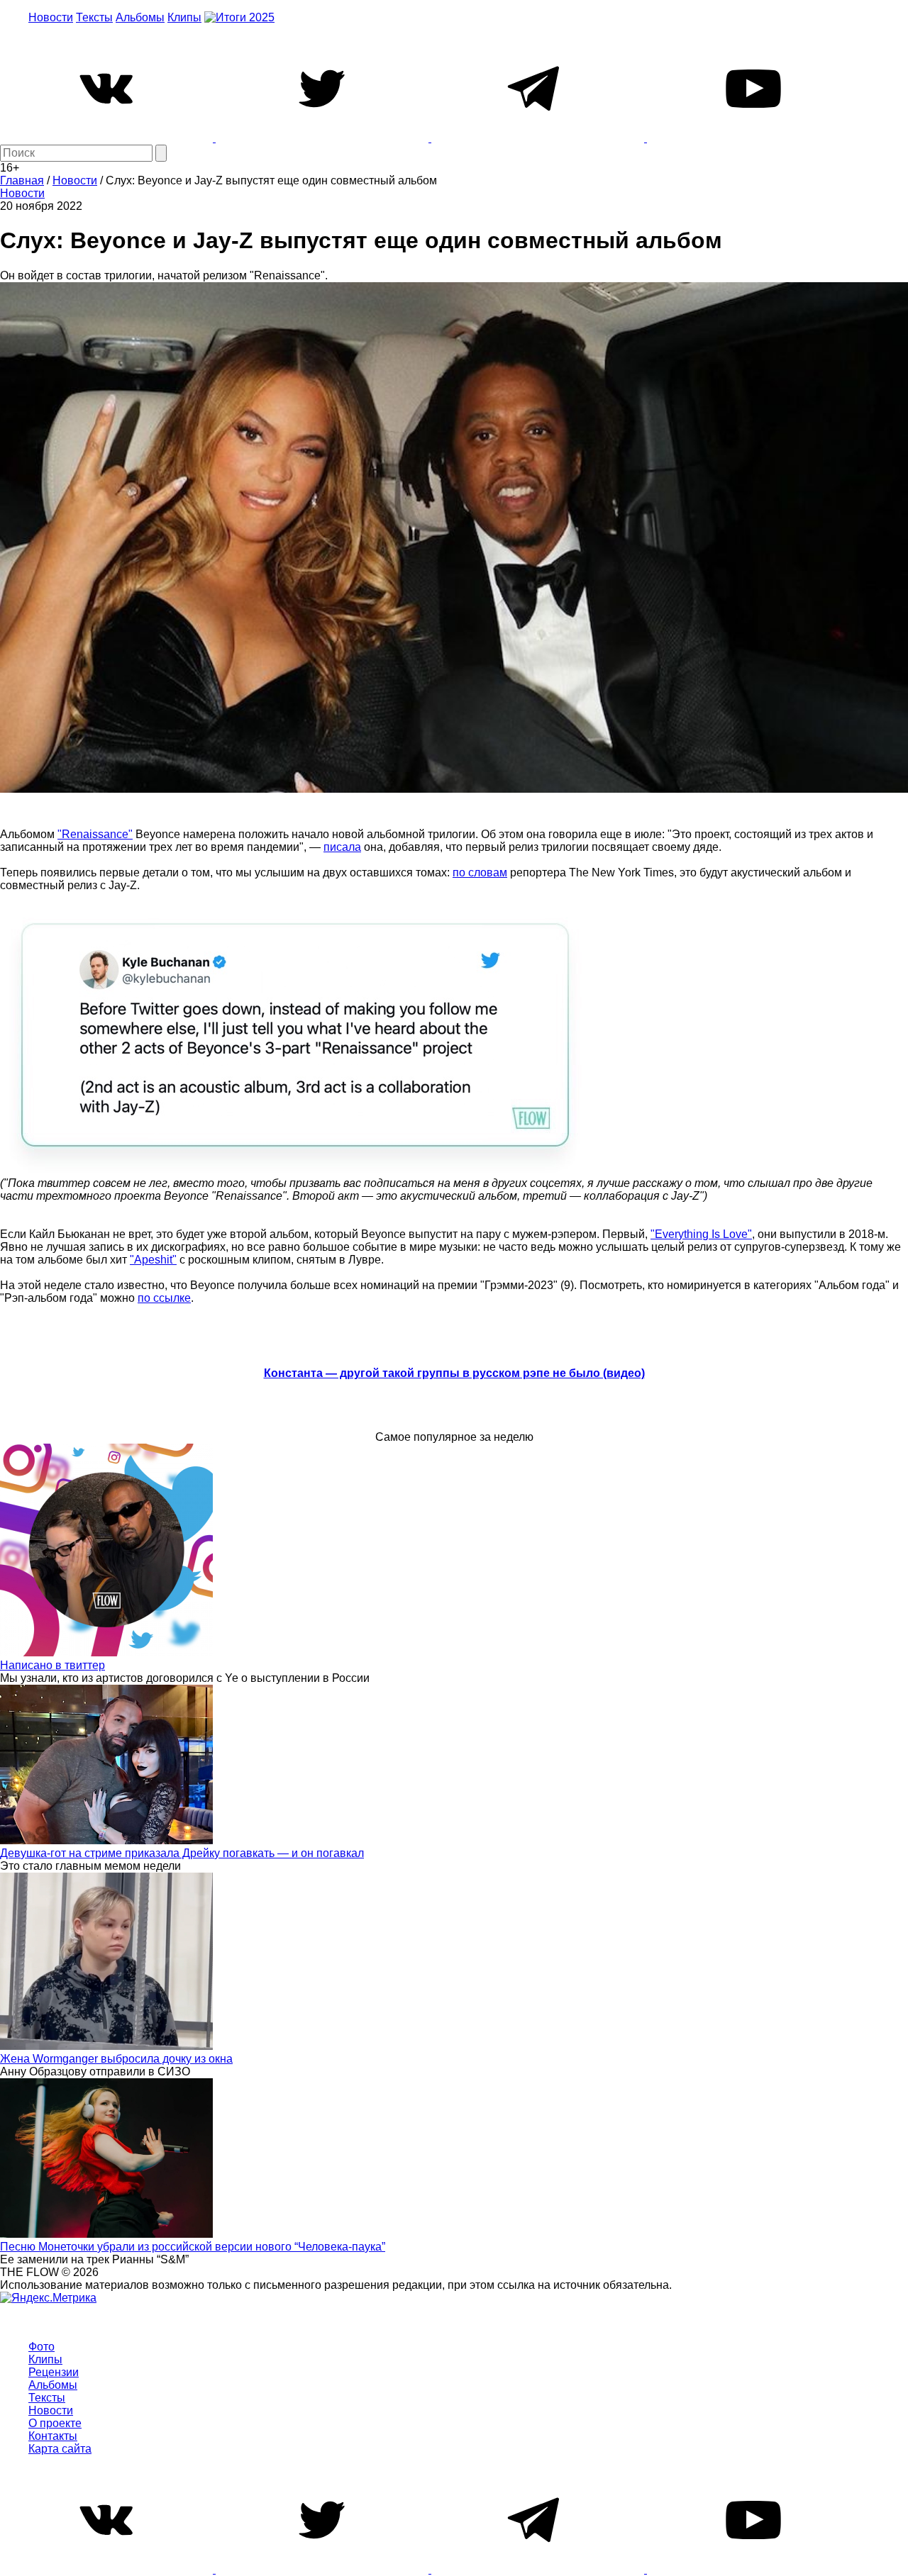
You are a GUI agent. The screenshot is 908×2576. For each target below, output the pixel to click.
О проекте (55, 2423)
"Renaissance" (95, 834)
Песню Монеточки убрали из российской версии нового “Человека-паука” (193, 2247)
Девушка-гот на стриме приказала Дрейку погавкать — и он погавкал (182, 1853)
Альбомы (140, 17)
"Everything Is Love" (701, 1234)
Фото (41, 2347)
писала (342, 847)
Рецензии (54, 2372)
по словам (480, 872)
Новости (51, 17)
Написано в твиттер (52, 1665)
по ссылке (164, 1298)
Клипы (184, 17)
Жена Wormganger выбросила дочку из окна (116, 2059)
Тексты (94, 17)
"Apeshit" (153, 1260)
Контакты (53, 2436)
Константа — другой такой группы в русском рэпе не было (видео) (454, 1373)
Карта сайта (60, 2449)
